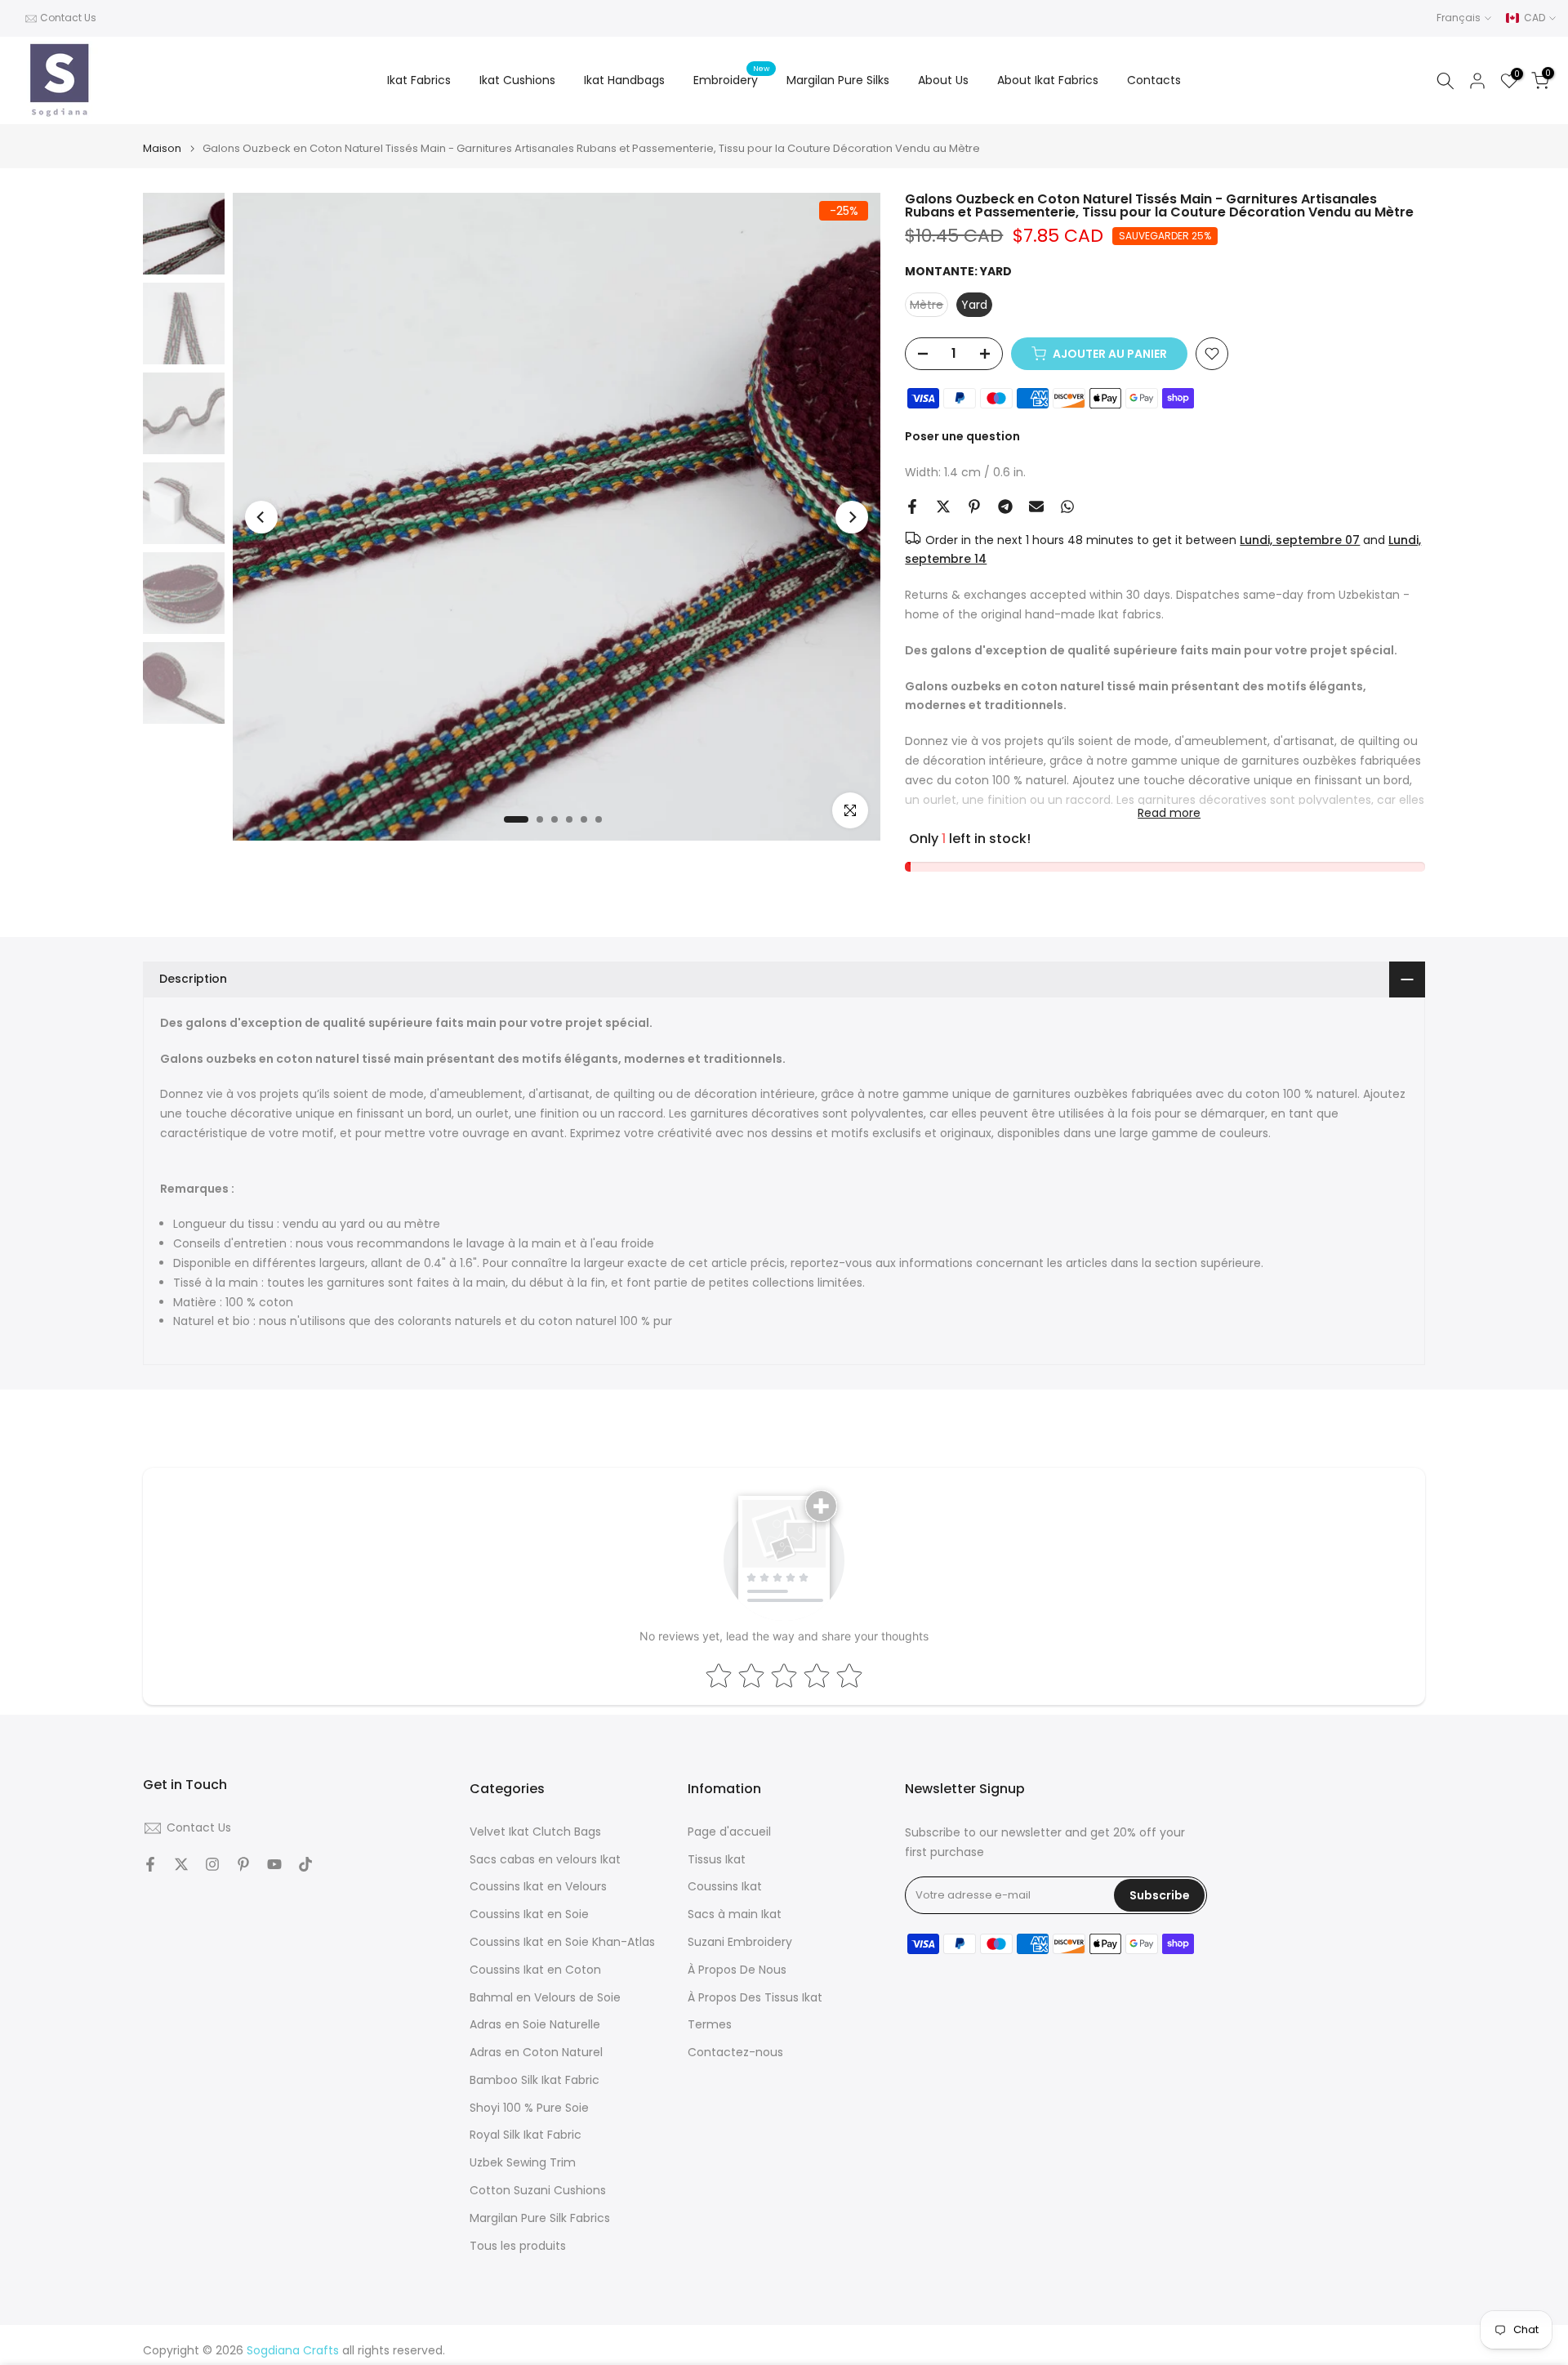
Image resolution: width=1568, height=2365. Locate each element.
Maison (162, 148)
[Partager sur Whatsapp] (1067, 506)
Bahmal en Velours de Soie (545, 1998)
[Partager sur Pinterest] (974, 506)
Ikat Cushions (517, 80)
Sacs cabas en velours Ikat (545, 1860)
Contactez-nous (735, 2053)
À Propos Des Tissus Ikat (755, 1998)
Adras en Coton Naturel (536, 2053)
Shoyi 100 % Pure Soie (529, 2108)
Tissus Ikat (717, 1860)
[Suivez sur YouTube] (274, 1864)
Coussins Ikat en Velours (538, 1887)
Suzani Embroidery (740, 1942)
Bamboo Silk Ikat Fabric (535, 2080)
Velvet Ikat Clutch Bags (535, 1832)
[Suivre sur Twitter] (181, 1864)
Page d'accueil (729, 1832)
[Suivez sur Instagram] (212, 1864)
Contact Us (68, 18)
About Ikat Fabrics (1048, 80)
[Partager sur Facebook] (912, 506)
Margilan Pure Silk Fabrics (540, 2218)
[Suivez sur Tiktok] (305, 1864)
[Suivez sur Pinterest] (243, 1864)
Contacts (1154, 80)
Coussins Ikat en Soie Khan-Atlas (562, 1942)
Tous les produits (518, 2246)
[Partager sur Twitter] (943, 506)
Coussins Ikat (725, 1887)
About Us (943, 80)
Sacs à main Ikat (735, 1914)
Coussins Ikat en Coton (535, 1970)
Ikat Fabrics (419, 80)
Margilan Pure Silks (838, 80)
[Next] (852, 517)
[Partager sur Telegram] (1005, 506)
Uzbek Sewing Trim (523, 2163)
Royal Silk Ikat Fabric (526, 2135)
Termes (710, 2025)
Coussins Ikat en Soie (529, 1914)
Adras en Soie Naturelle (535, 2025)
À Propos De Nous (737, 1970)
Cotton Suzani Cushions (538, 2191)
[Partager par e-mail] (1036, 506)
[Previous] (261, 517)
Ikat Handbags (624, 80)
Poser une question (962, 436)
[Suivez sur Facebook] (150, 1864)
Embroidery (732, 79)
